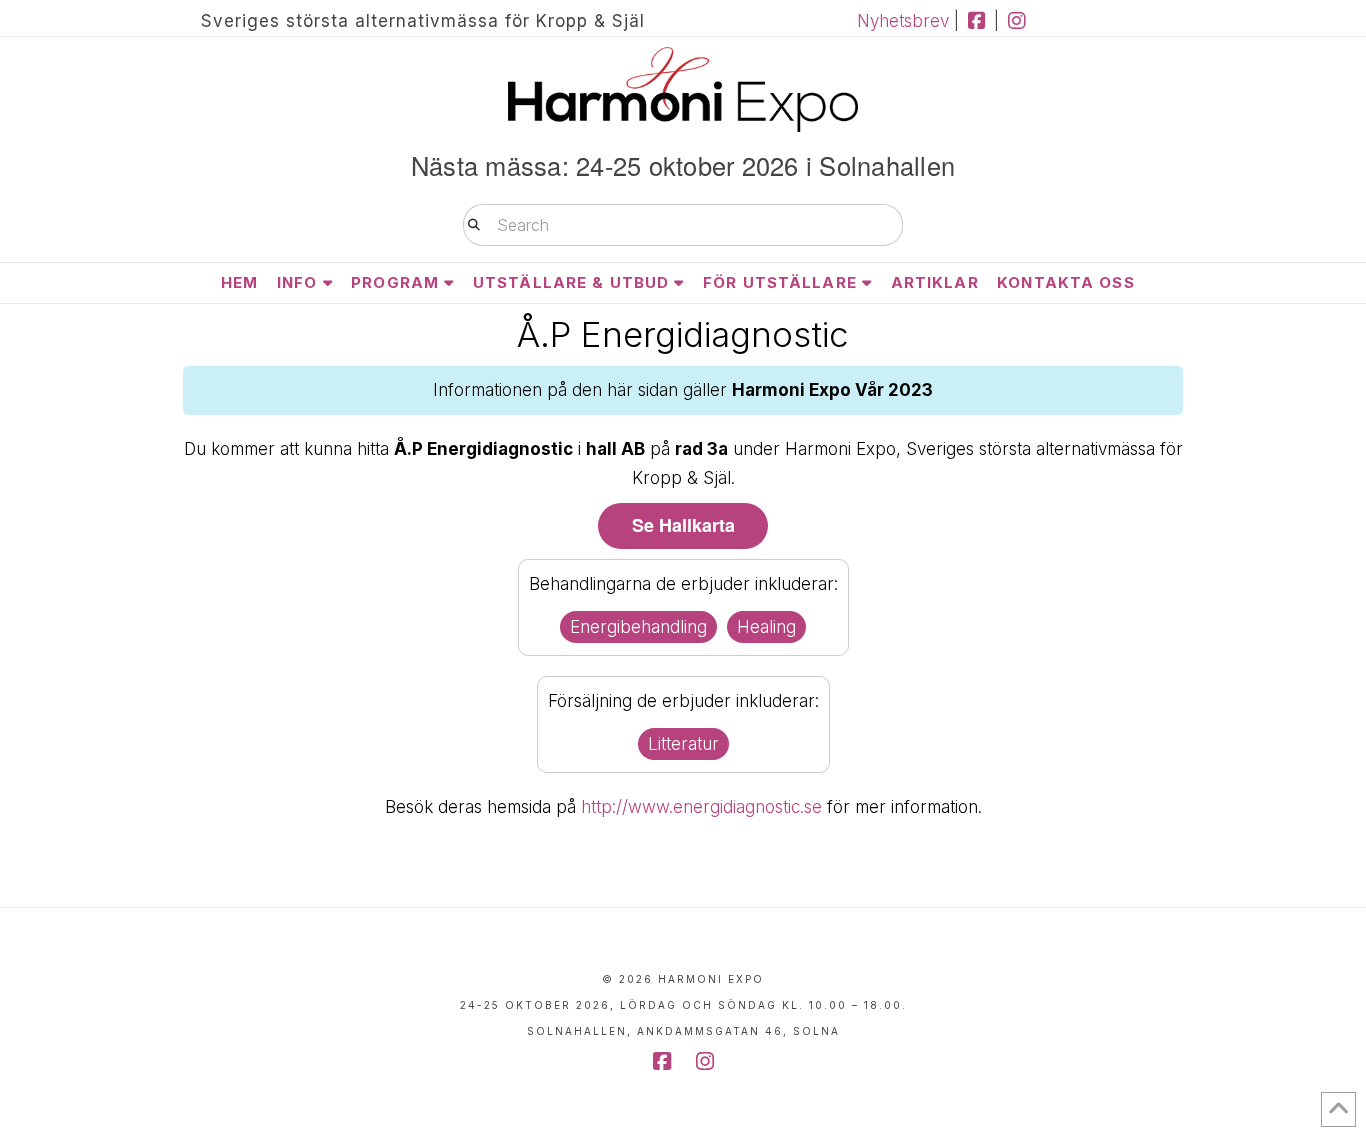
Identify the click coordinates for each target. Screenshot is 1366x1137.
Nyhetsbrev (903, 21)
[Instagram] (1016, 21)
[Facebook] (976, 21)
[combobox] (683, 225)
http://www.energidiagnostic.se (701, 807)
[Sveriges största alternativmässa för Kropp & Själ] (683, 89)
